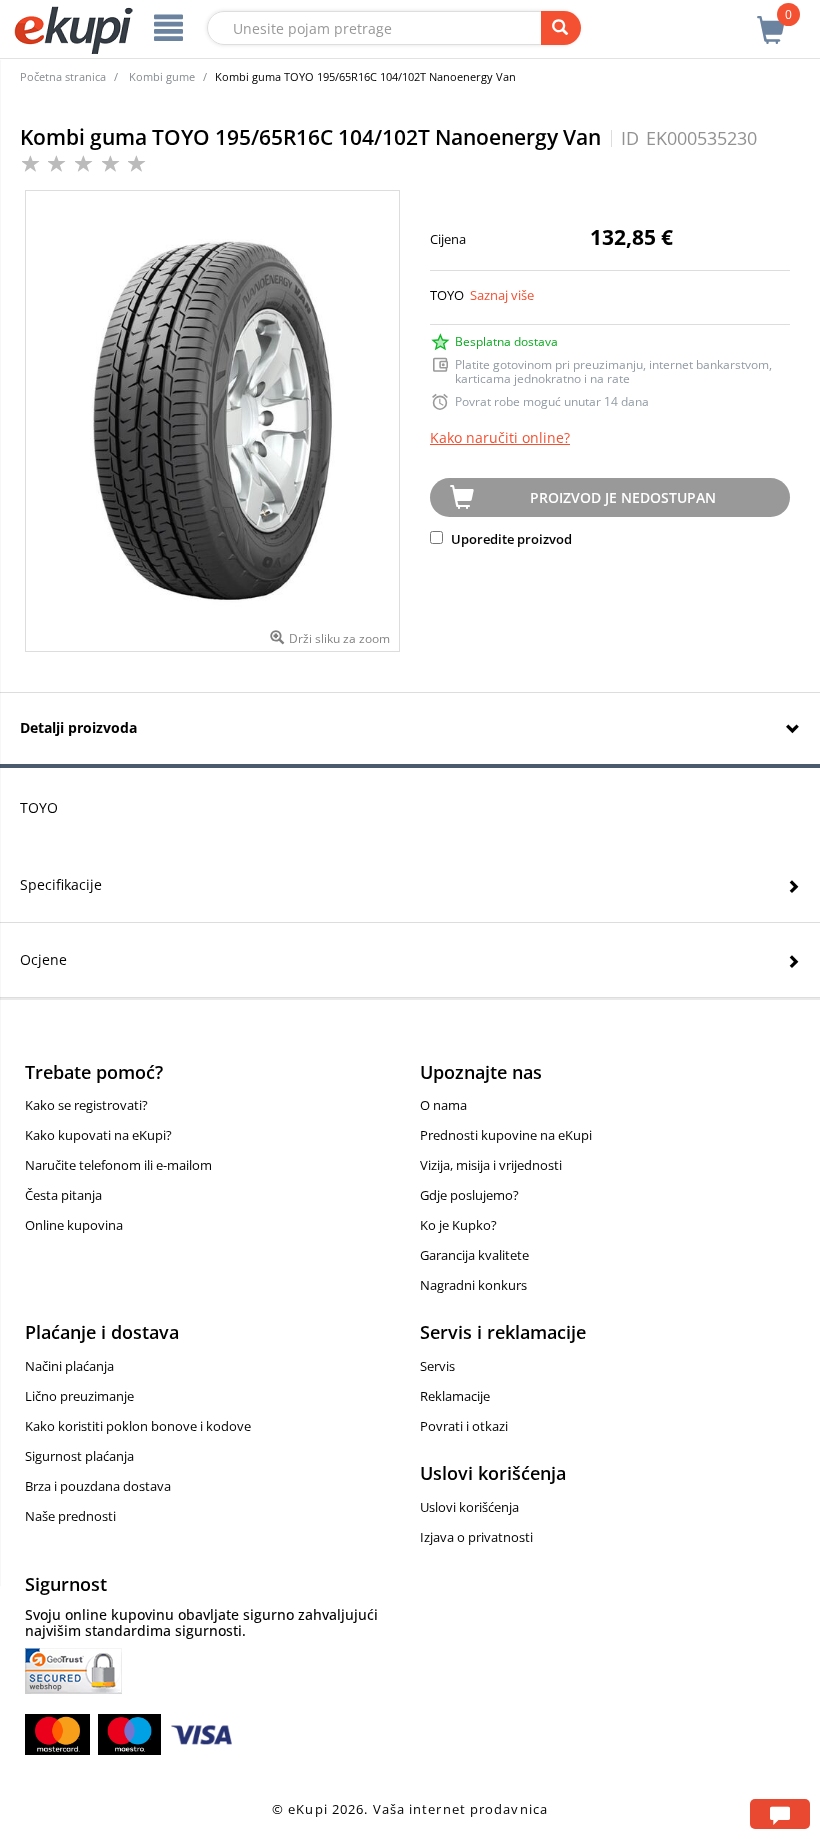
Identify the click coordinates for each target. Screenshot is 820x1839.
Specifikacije (61, 884)
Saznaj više (502, 295)
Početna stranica (63, 76)
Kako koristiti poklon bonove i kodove (138, 1426)
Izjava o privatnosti (476, 1537)
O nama (443, 1105)
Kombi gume (162, 76)
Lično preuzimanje (79, 1396)
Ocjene (43, 959)
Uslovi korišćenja (469, 1507)
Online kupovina (74, 1225)
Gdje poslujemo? (469, 1195)
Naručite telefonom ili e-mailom (118, 1165)
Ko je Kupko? (458, 1225)
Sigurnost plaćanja (79, 1456)
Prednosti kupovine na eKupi (506, 1135)
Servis (437, 1366)
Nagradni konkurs (473, 1285)
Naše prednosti (70, 1516)
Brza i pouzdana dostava (98, 1486)
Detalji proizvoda (78, 727)
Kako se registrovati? (86, 1105)
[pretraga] (561, 28)
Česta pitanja (63, 1195)
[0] (771, 19)
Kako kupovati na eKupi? (98, 1135)
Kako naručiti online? (500, 437)
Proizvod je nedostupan (623, 497)
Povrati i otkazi (464, 1426)
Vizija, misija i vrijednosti (491, 1165)
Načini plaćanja (69, 1366)
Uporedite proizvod (510, 539)
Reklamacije (455, 1396)
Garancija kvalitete (474, 1255)
